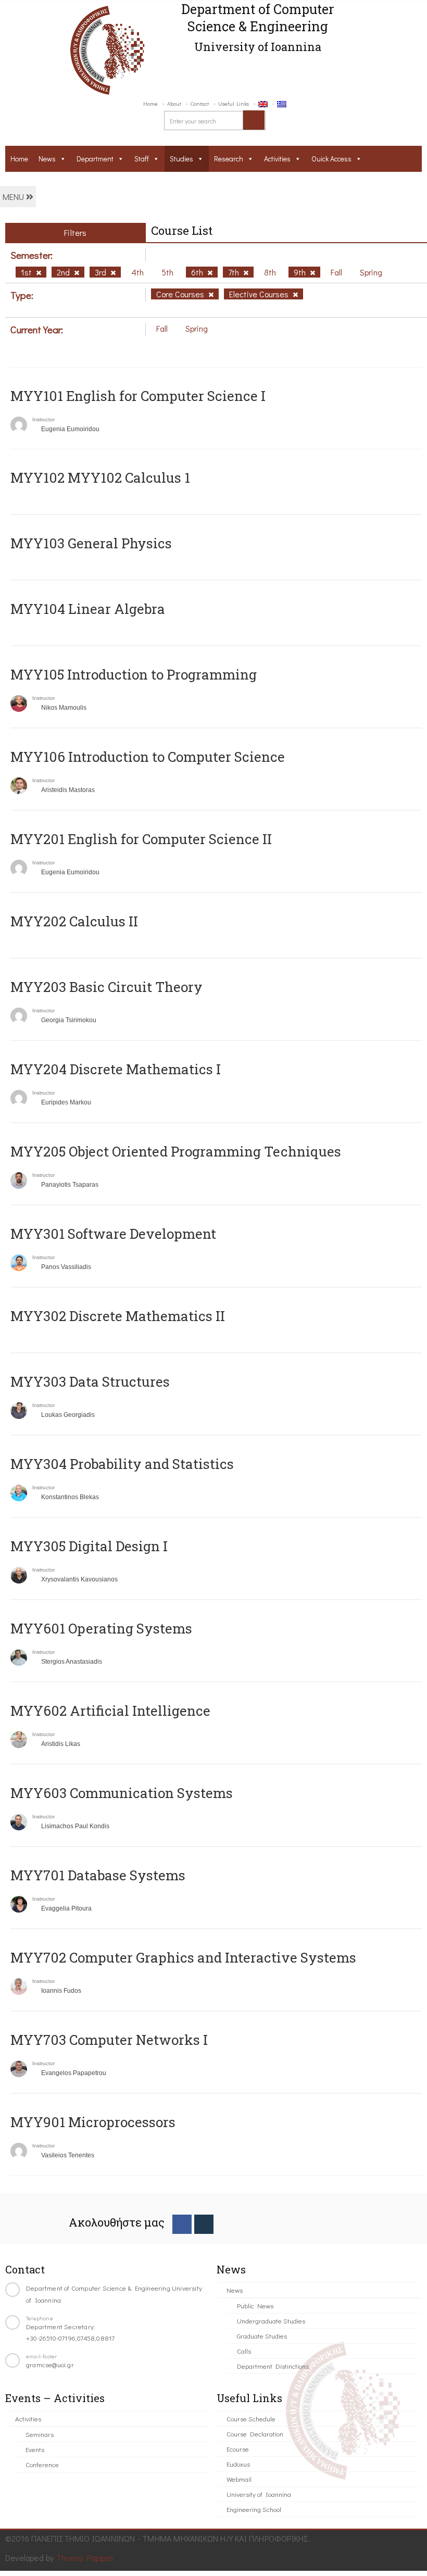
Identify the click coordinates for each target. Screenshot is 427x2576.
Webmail (239, 2479)
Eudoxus (238, 2464)
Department (95, 159)
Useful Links (234, 103)
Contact (200, 103)
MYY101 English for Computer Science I (138, 396)
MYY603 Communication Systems (122, 1793)
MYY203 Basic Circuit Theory (106, 987)
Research (229, 159)
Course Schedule (251, 2418)
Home (150, 103)
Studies (181, 159)
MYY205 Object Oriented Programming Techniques (176, 1151)
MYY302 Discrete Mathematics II (118, 1316)
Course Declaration (255, 2434)
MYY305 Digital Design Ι (89, 1546)
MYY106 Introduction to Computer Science (148, 757)
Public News (255, 2305)
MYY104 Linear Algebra (88, 609)
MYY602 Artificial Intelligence (110, 1711)
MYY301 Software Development (113, 1234)
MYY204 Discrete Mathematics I (116, 1069)
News (47, 159)
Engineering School (254, 2509)
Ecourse (238, 2449)
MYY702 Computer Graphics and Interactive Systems (183, 1957)
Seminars (40, 2434)
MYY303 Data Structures (90, 1381)
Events (35, 2449)
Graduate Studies (262, 2336)
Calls (244, 2351)
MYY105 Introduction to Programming (134, 674)
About (174, 103)
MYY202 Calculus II (74, 921)
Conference (42, 2464)
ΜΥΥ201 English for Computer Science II (141, 839)
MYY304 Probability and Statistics (122, 1464)
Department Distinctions (273, 2366)
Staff (142, 159)
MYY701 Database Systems (98, 1875)
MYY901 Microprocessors (93, 2122)
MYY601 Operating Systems (101, 1628)
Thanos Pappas (85, 2558)
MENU (14, 197)
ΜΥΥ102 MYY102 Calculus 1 (100, 477)
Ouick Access (331, 159)
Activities (277, 159)
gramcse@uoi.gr (50, 2364)
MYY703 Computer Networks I (109, 2040)
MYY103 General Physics (91, 543)
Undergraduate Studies (271, 2321)
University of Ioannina (259, 2494)
